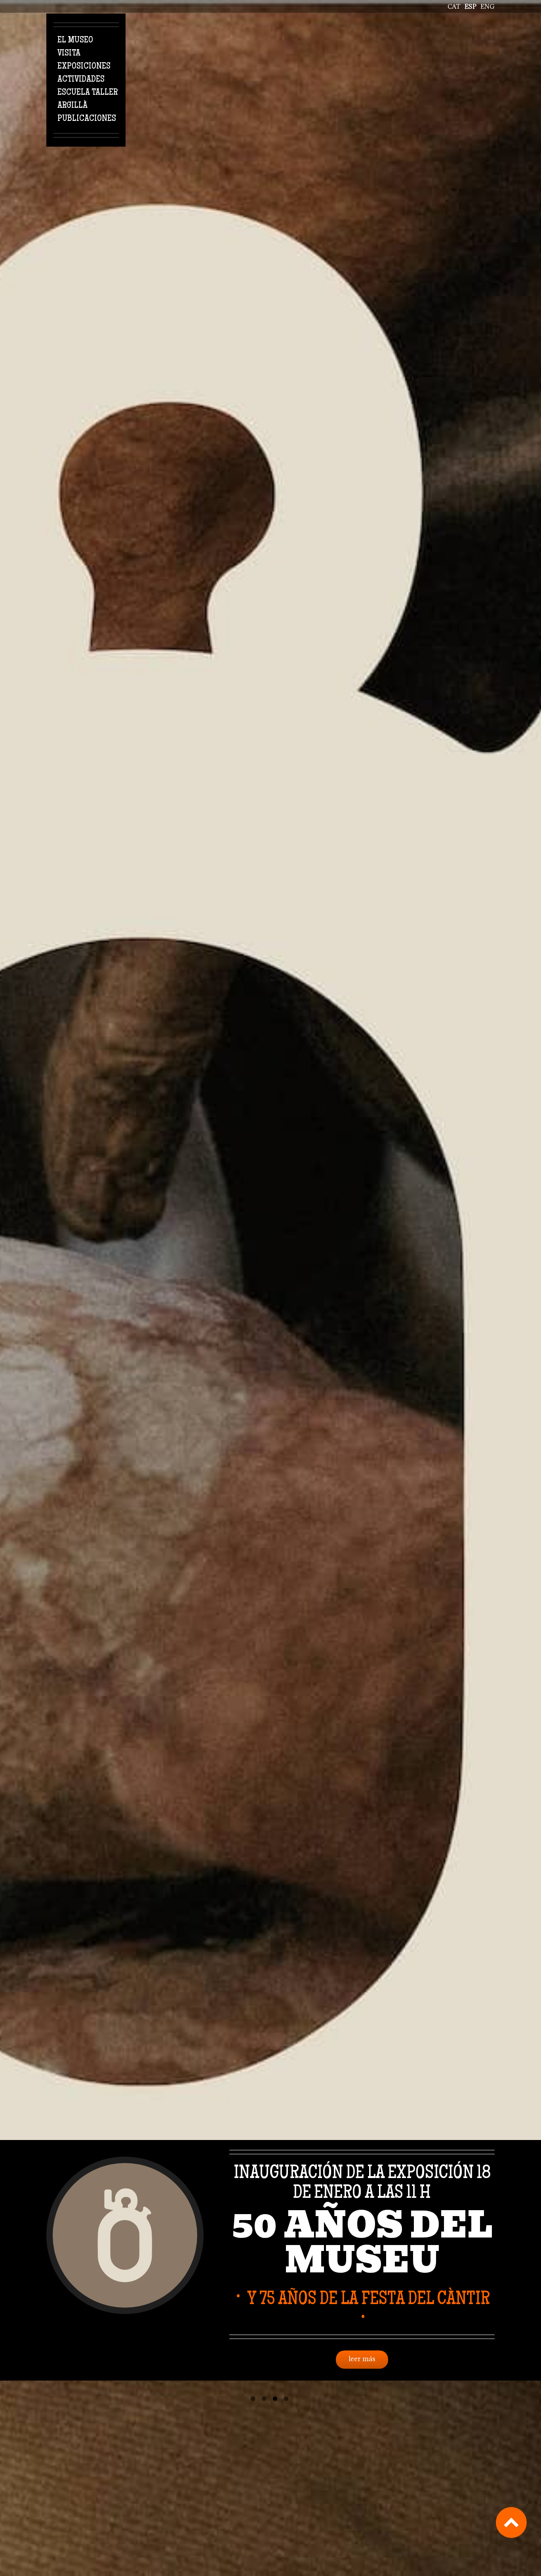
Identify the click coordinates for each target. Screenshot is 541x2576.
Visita (69, 54)
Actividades (81, 80)
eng (488, 6)
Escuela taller (88, 93)
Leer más (362, 2348)
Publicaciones (87, 119)
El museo (75, 40)
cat (454, 6)
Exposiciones (84, 67)
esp (471, 6)
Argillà (72, 106)
